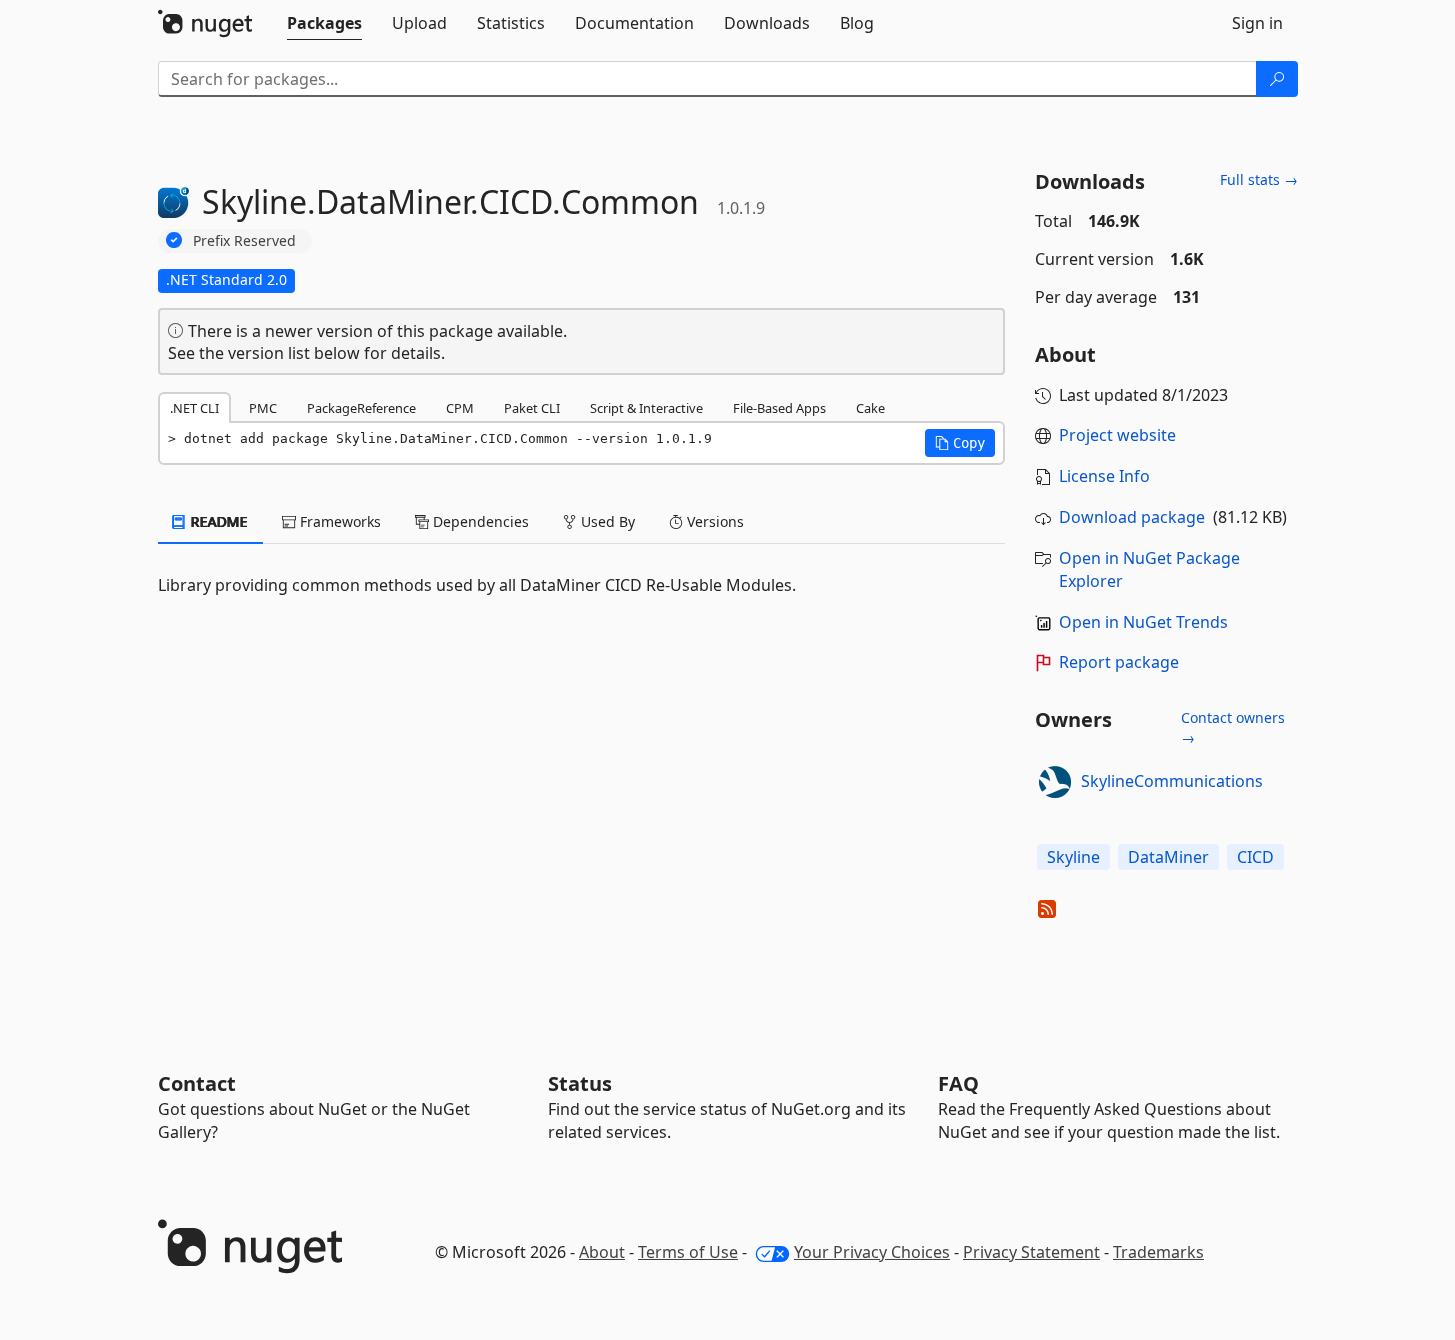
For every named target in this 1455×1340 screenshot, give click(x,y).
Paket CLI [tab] (532, 408)
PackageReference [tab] (361, 408)
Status (580, 1083)
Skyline (1073, 857)
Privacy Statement (1031, 1252)
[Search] (1277, 79)
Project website (1117, 435)
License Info (1104, 476)
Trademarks (1158, 1252)
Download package (1132, 517)
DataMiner (1168, 857)
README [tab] (217, 521)
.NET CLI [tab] (194, 408)
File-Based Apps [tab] (779, 408)
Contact (197, 1083)
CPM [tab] (460, 408)
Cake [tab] (870, 408)
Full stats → (1259, 179)
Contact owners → (1233, 727)
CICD (1255, 857)
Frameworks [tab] (338, 521)
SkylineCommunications (1172, 781)
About (602, 1252)
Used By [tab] (606, 521)
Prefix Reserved (244, 240)
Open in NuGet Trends (1143, 622)
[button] (960, 443)
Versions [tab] (713, 521)
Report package (1119, 662)
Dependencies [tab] (479, 521)
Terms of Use (688, 1252)
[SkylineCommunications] (1055, 782)
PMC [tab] (263, 408)
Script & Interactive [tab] (646, 408)
